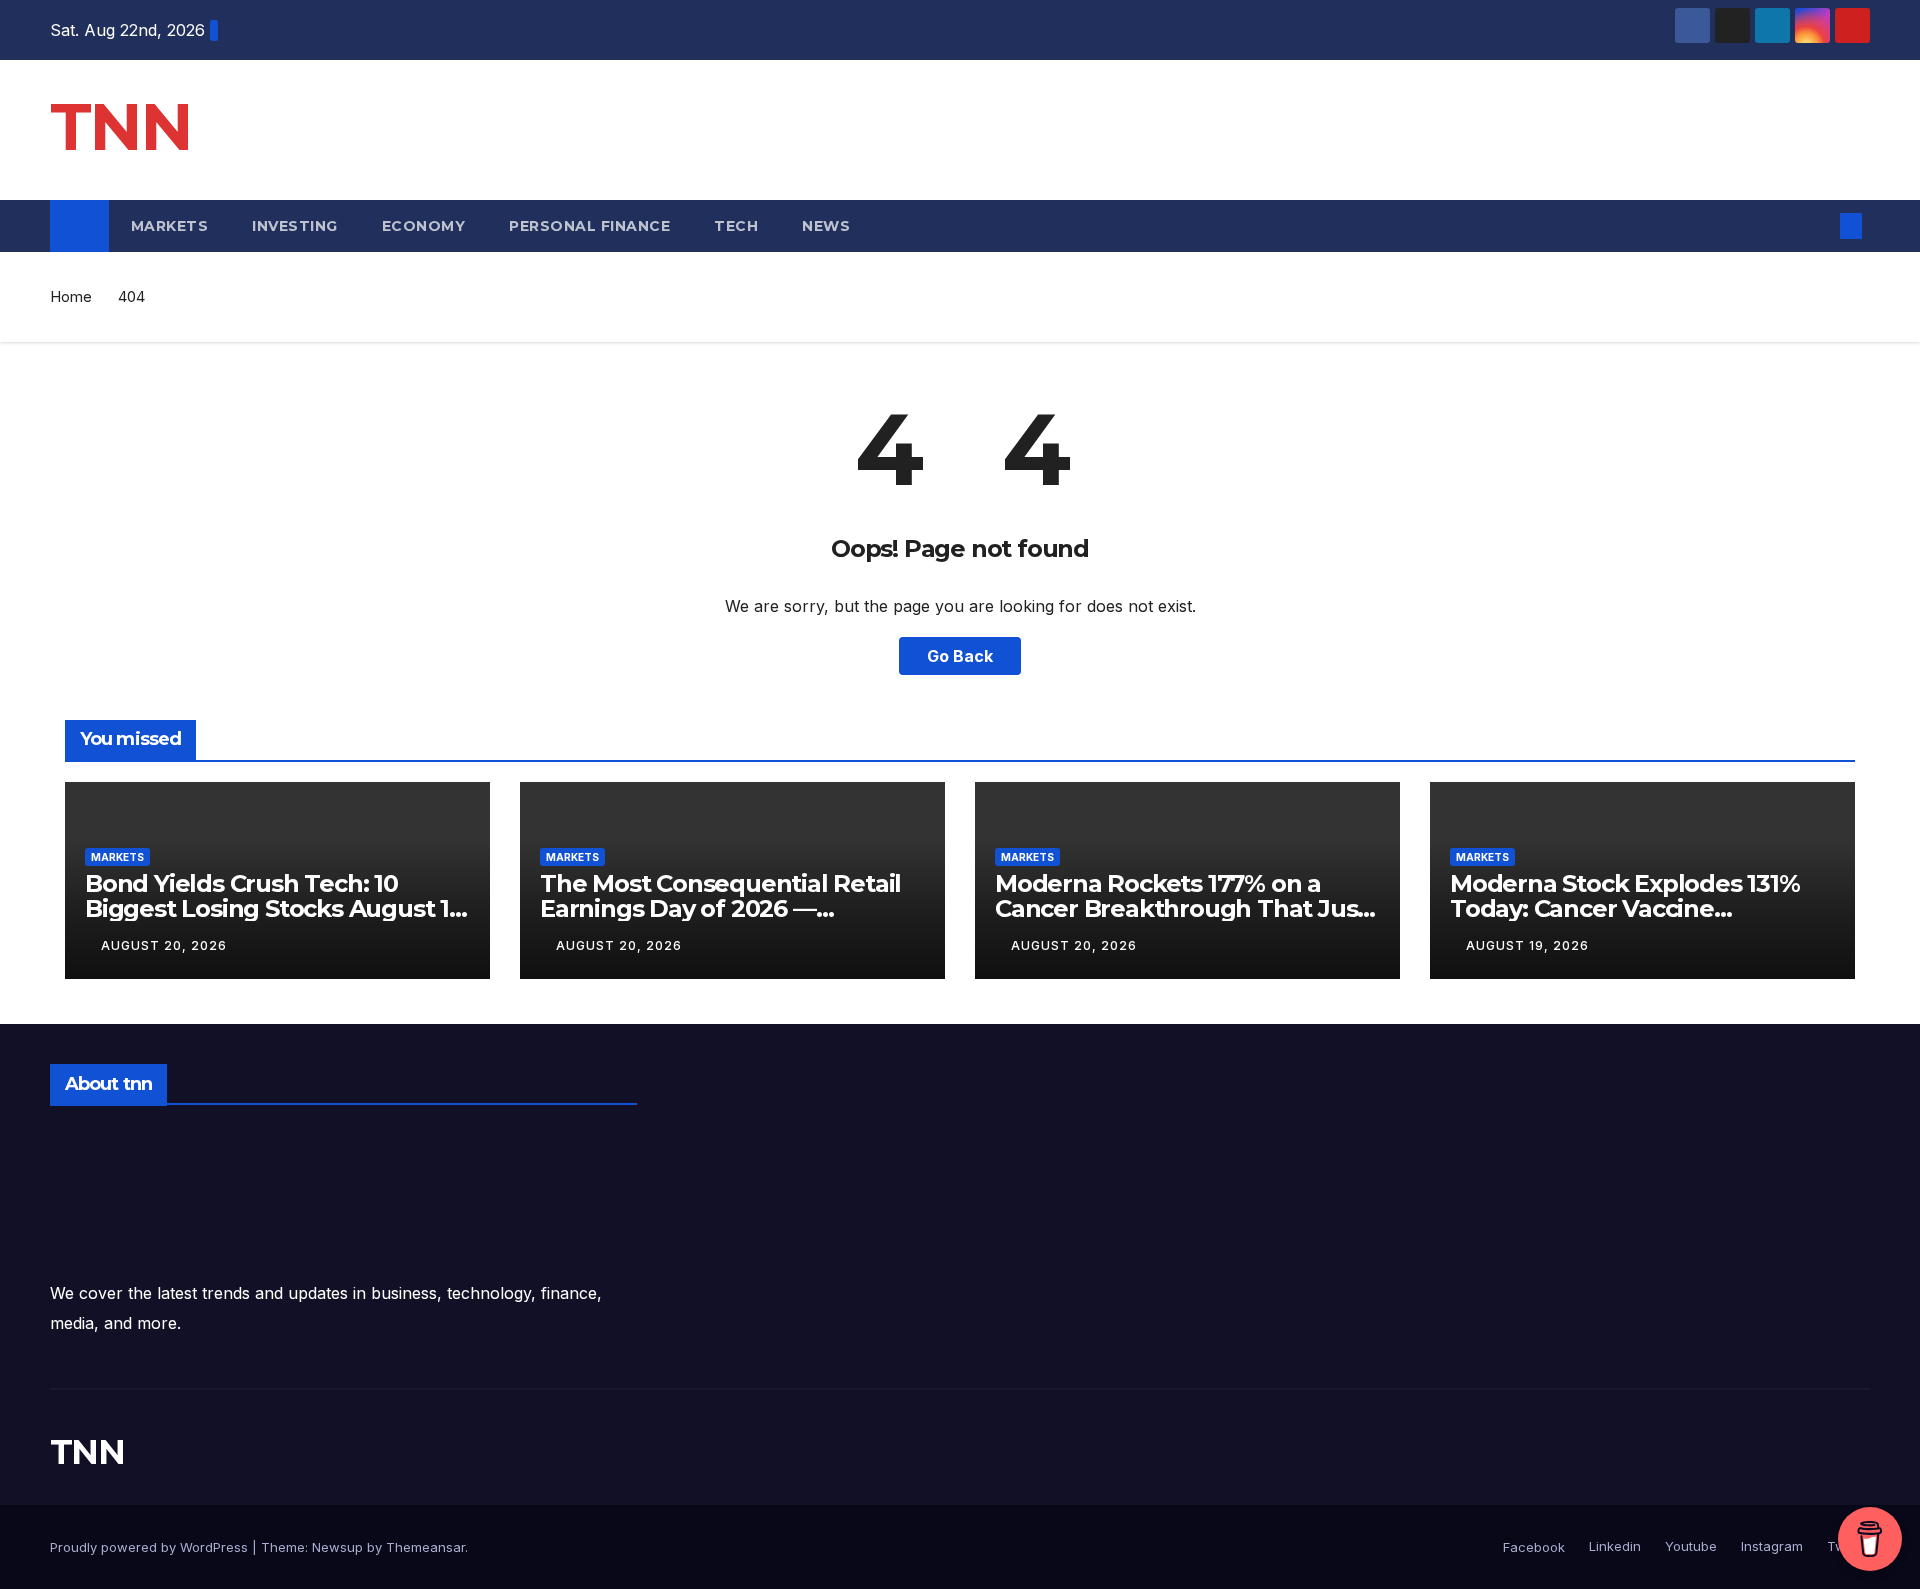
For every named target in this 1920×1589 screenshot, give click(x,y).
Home (71, 296)
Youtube (1689, 1546)
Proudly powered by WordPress (151, 1547)
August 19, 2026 (1527, 945)
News (828, 226)
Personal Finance (589, 226)
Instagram (1770, 1546)
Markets (170, 226)
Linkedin (1613, 1546)
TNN (120, 126)
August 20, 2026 (164, 945)
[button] (1818, 226)
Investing (295, 226)
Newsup (337, 1547)
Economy (424, 226)
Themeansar (425, 1547)
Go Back (960, 656)
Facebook (1534, 1547)
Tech (736, 226)
